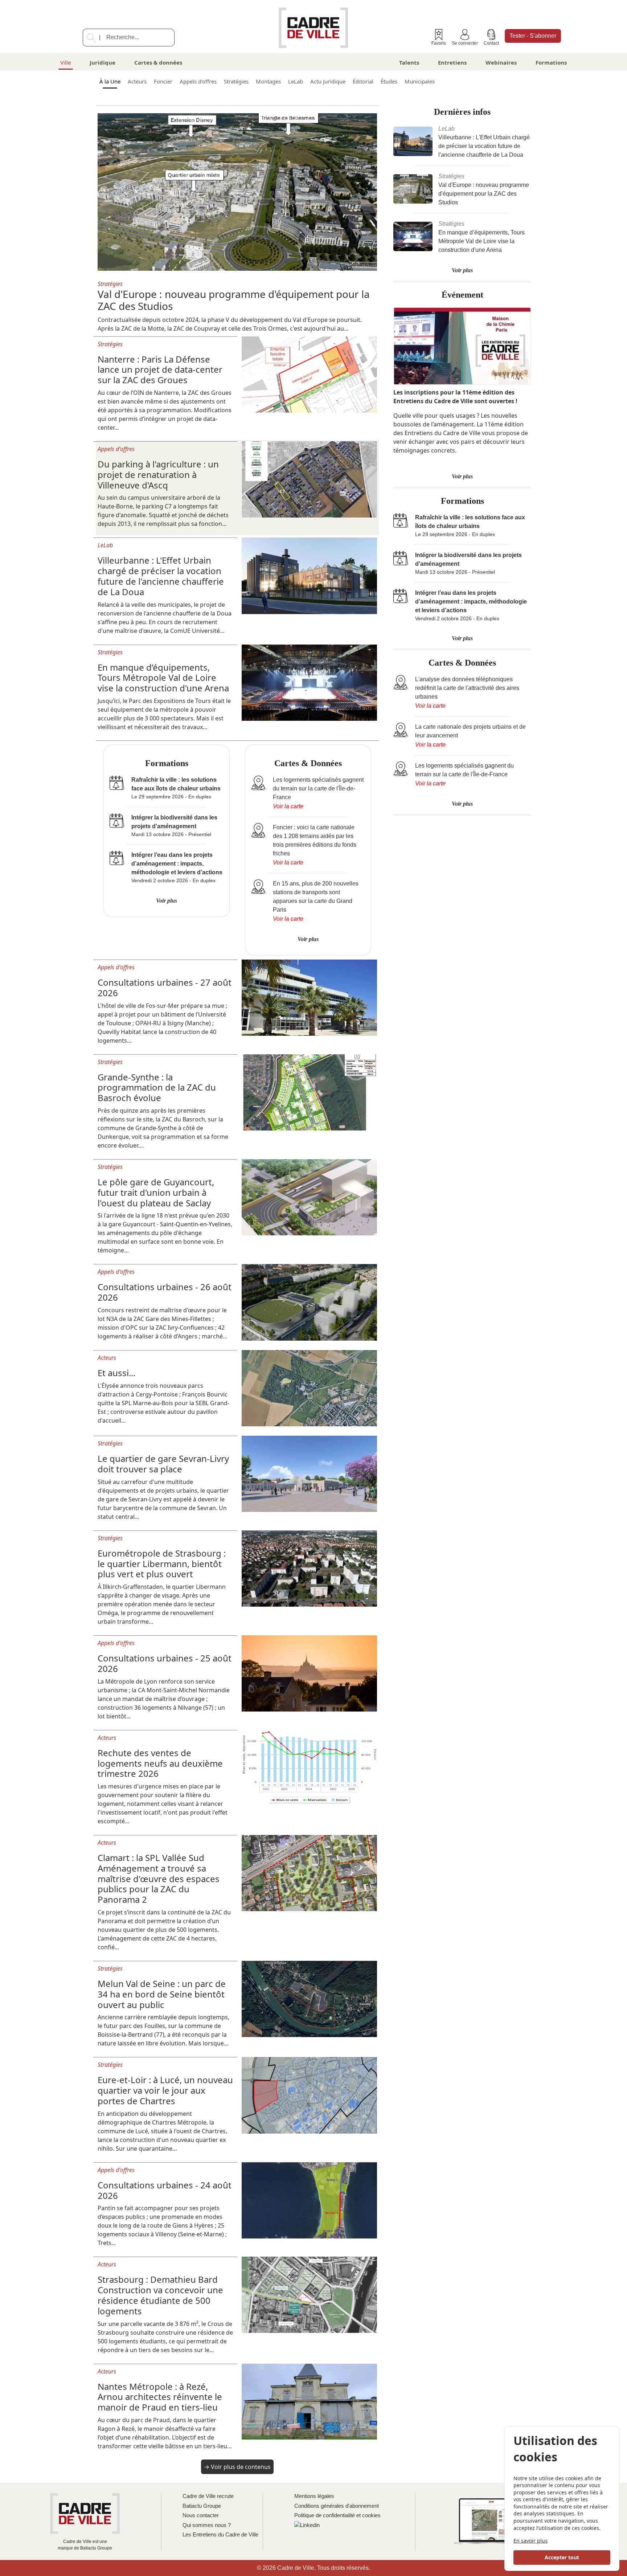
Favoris (439, 43)
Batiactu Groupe (202, 2506)
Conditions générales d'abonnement (337, 2506)
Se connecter (465, 43)
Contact (491, 43)
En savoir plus (530, 2541)
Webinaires (501, 62)
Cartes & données (158, 62)
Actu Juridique (328, 81)
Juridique (103, 62)
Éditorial (363, 81)
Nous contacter (201, 2515)
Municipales (420, 81)
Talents (409, 62)
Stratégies (236, 81)
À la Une (110, 81)
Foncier (163, 81)
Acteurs (137, 81)
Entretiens (452, 62)
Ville (65, 62)
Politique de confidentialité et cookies (337, 2515)
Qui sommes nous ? (207, 2525)
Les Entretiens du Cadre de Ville (220, 2534)
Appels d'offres (198, 81)
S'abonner (533, 36)
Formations (551, 62)
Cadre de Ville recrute (208, 2496)
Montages (268, 81)
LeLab (296, 81)
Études (389, 81)
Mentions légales (314, 2496)
